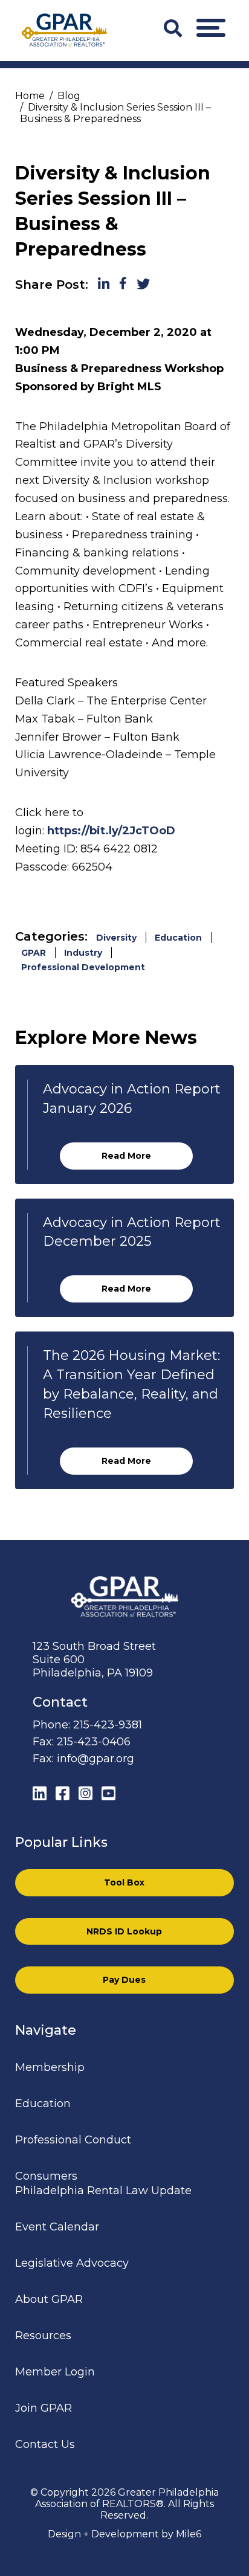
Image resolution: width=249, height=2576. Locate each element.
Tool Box (124, 1882)
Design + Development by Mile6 (124, 2534)
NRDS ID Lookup (124, 1931)
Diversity (116, 938)
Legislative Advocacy (72, 2263)
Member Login (55, 2372)
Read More (126, 1156)
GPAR (34, 953)
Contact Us (45, 2444)
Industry (83, 953)
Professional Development (83, 967)
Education (178, 938)
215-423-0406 (94, 1742)
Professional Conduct (73, 2140)
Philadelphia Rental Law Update (103, 2191)
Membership (50, 2067)
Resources (43, 2336)
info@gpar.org (95, 1759)
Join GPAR (44, 2408)
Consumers (46, 2176)
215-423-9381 (108, 1725)
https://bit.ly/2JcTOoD (111, 831)
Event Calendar (57, 2227)
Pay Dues (124, 1980)
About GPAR (49, 2299)
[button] (211, 28)
